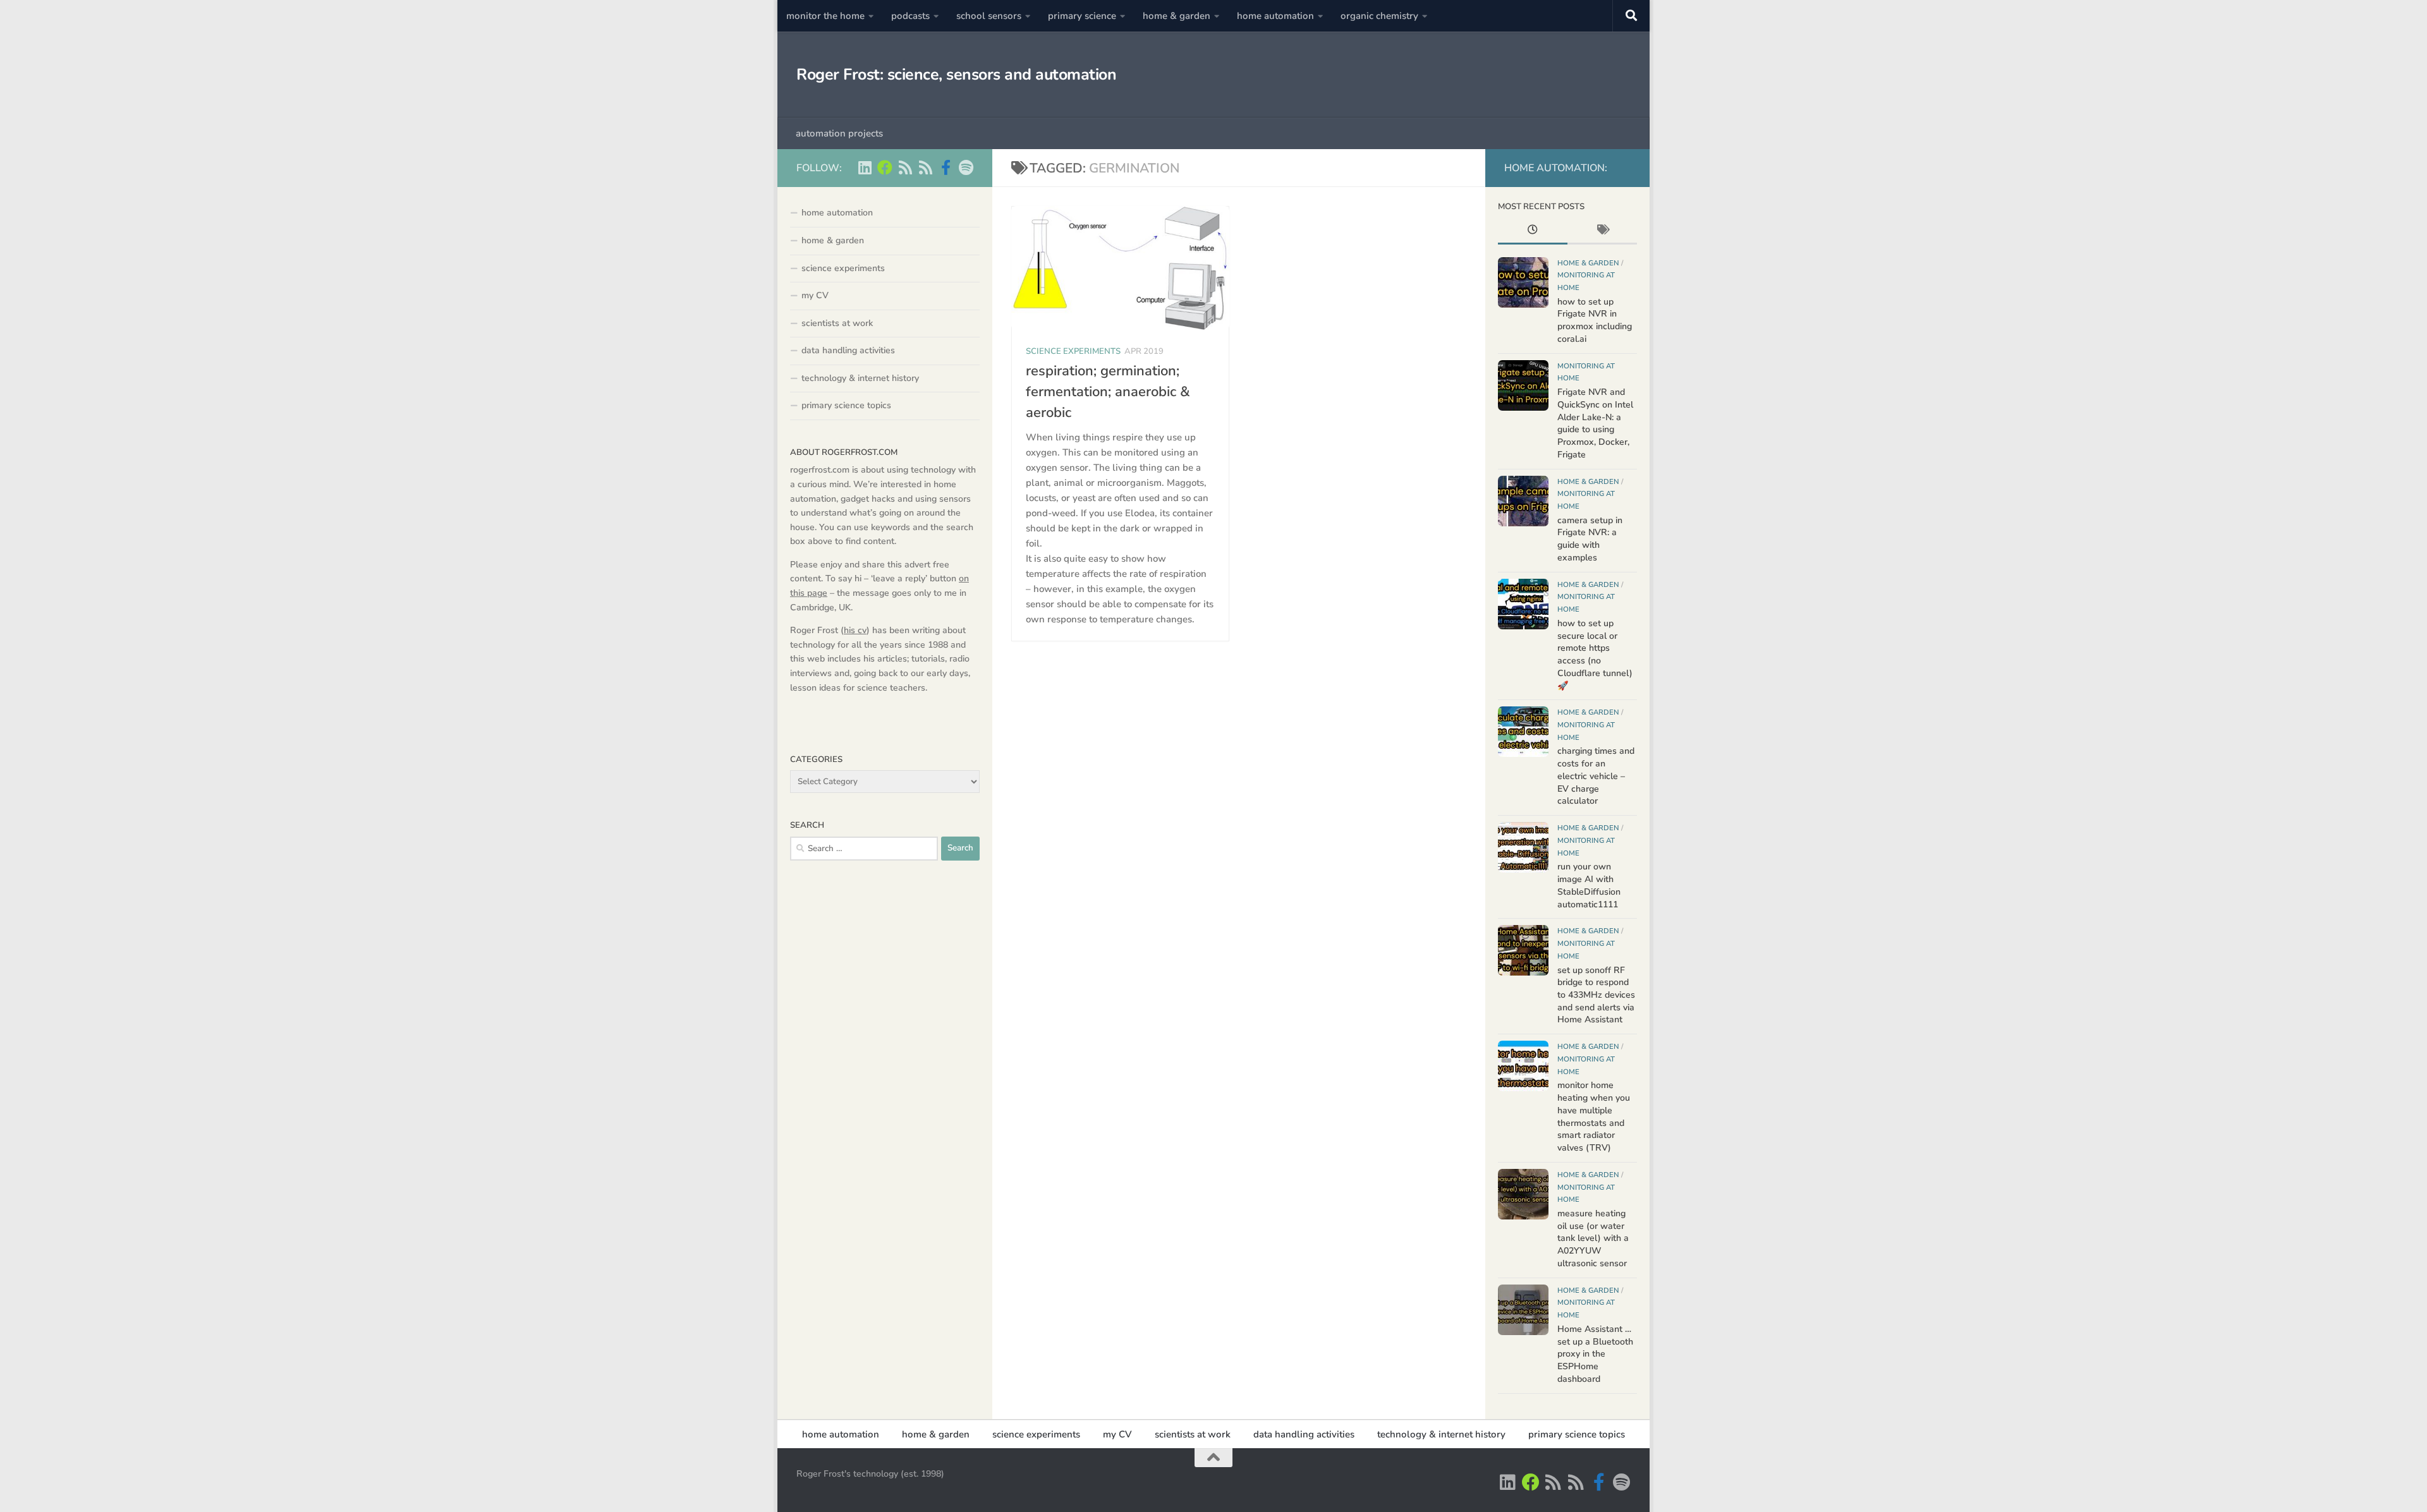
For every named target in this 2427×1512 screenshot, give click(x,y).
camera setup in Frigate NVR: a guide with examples (1590, 539)
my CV (815, 295)
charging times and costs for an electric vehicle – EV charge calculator (1596, 776)
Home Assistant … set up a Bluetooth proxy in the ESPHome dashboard (1595, 1354)
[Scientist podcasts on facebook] (946, 167)
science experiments (1073, 351)
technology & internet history (860, 378)
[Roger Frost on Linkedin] (865, 167)
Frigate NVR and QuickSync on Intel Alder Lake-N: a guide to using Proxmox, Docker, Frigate (1595, 423)
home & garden (1177, 16)
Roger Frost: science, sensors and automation (956, 75)
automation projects (839, 133)
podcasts (910, 16)
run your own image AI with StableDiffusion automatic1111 (1589, 885)
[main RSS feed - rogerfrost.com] (925, 167)
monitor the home (825, 16)
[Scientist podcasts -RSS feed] (905, 167)
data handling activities (848, 350)
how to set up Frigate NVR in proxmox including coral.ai (1595, 320)
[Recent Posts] (1533, 231)
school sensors (989, 16)
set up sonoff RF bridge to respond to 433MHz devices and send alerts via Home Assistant (1596, 995)
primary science (1082, 16)
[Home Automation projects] (885, 167)
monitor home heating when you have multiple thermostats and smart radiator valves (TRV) (1594, 1116)
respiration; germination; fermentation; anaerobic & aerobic (1108, 392)
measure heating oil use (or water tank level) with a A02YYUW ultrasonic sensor (1593, 1238)
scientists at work (837, 323)
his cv (855, 630)
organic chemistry (1379, 16)
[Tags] (1602, 231)
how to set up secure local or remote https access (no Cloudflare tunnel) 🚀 (1595, 655)
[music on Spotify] (966, 167)
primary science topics (846, 405)
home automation (1275, 16)
